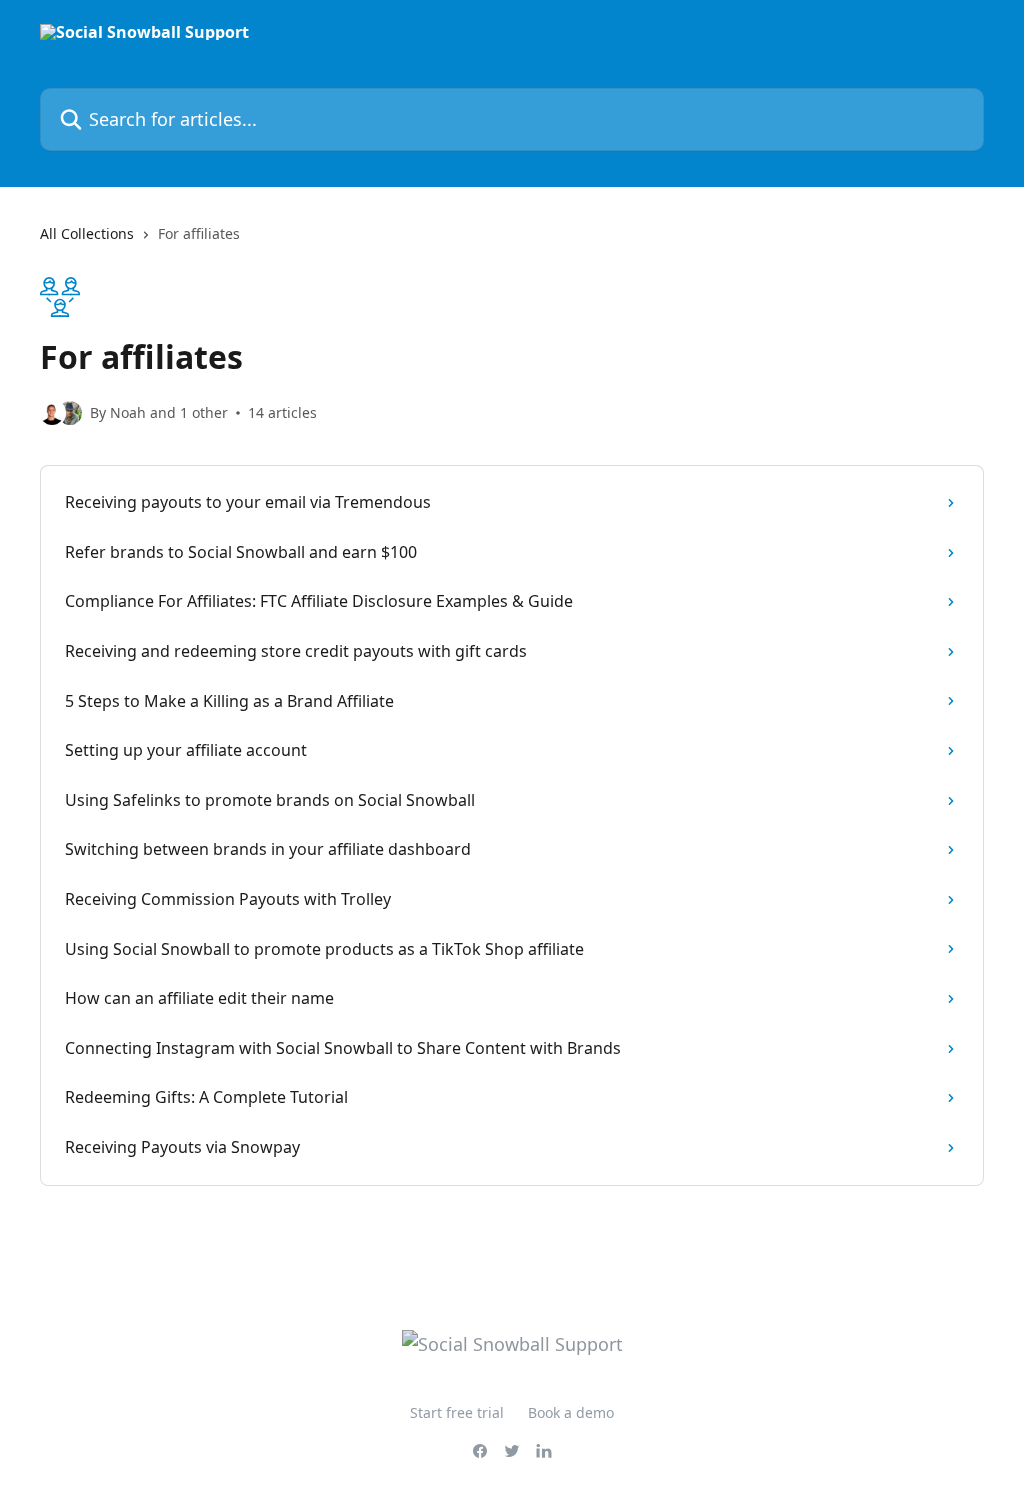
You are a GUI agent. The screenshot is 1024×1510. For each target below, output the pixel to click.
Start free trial (457, 1412)
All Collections (87, 233)
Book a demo (571, 1412)
